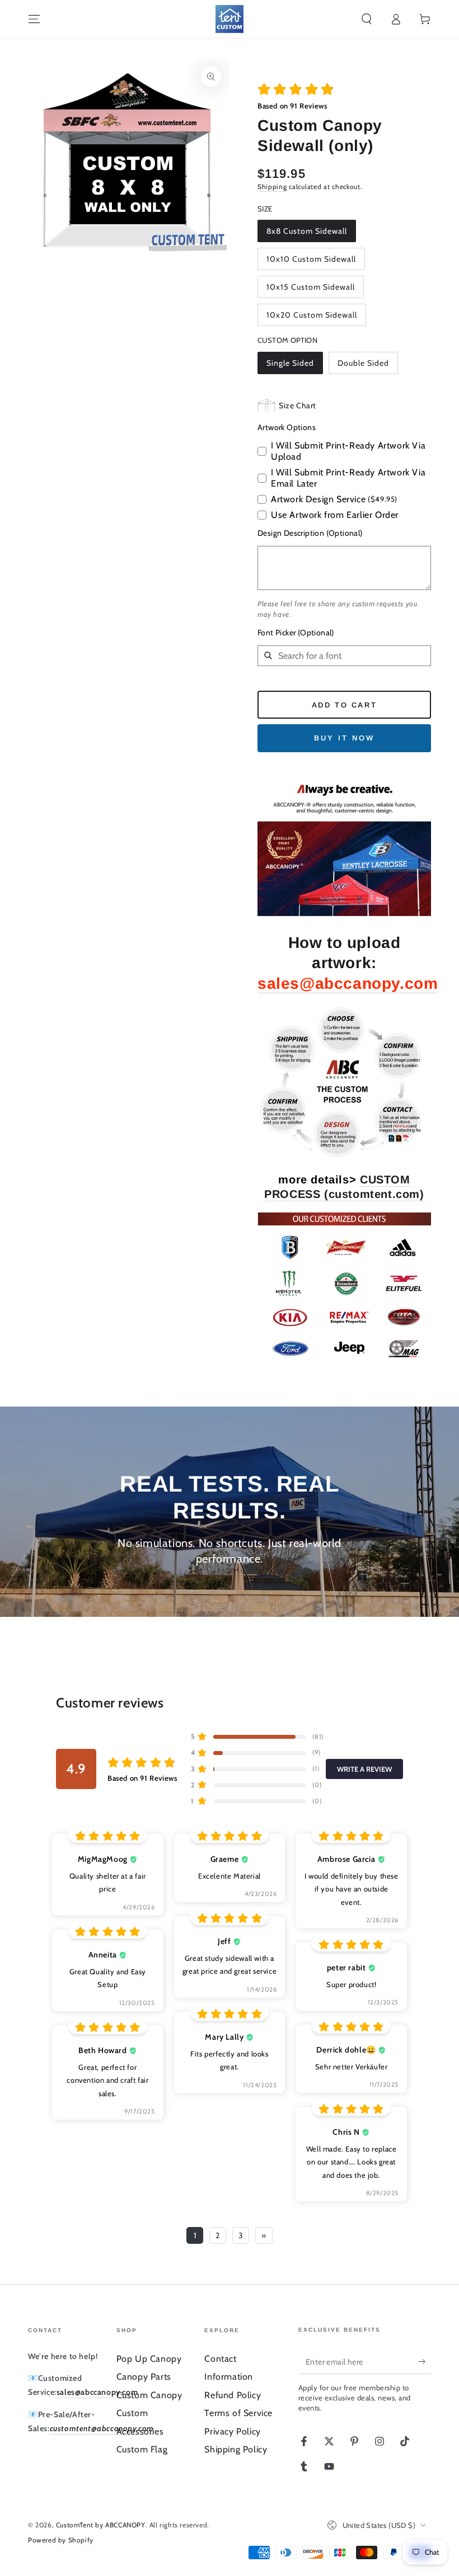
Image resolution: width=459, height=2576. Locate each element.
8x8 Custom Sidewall (307, 231)
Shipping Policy (236, 2449)
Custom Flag (142, 2449)
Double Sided (363, 363)
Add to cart (345, 705)
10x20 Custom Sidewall (312, 315)
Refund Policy (233, 2395)
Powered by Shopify (61, 2540)
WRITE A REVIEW (364, 1769)
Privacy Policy (232, 2431)
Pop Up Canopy (149, 2359)
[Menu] (34, 19)
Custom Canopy (149, 2395)
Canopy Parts (144, 2377)
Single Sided (290, 363)
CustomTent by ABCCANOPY (101, 2525)
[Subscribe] (425, 2361)
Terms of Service (238, 2413)
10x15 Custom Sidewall (311, 287)
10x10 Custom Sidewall (311, 259)
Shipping (272, 187)
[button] (367, 19)
